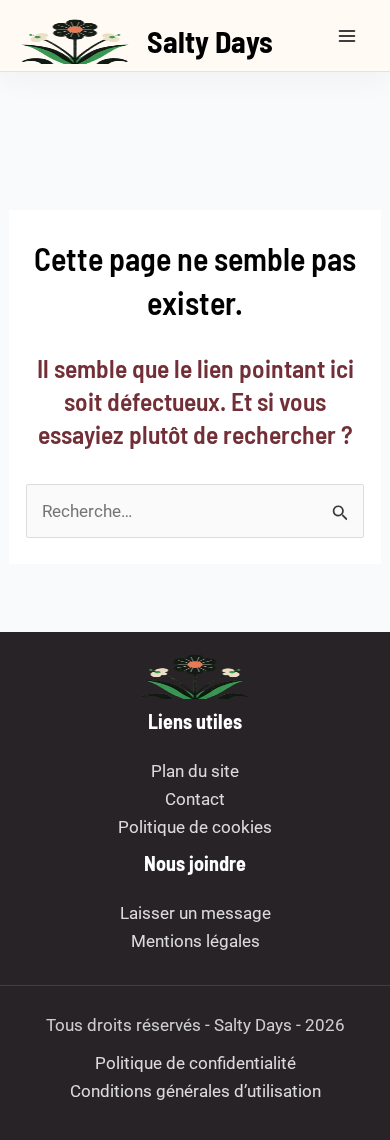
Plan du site (195, 771)
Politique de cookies (195, 827)
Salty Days (210, 41)
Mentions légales (195, 941)
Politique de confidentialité (195, 1063)
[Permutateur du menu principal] (348, 36)
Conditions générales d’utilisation (195, 1091)
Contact (195, 799)
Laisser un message (195, 913)
